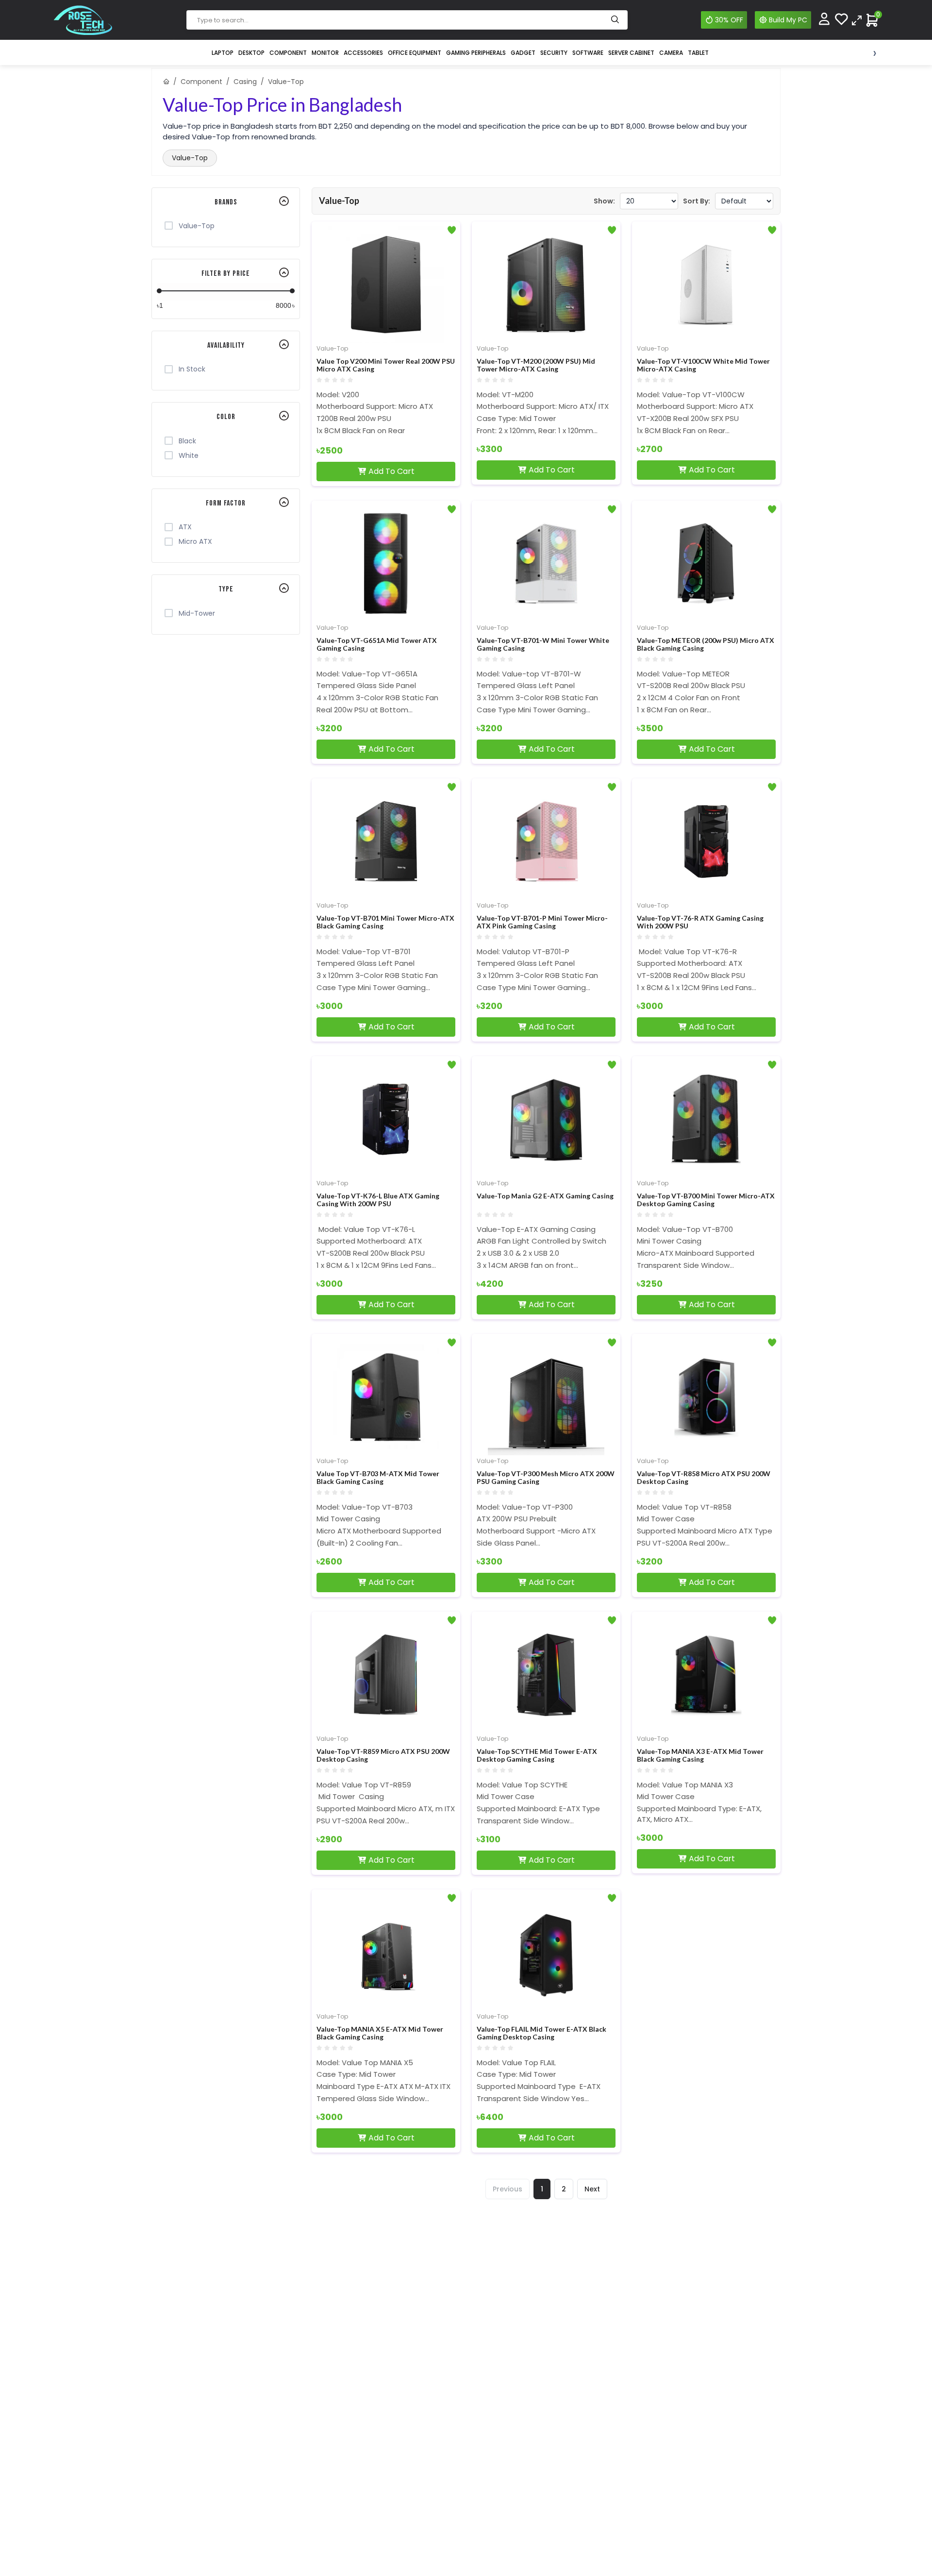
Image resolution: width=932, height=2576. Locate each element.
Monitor (325, 53)
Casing (245, 82)
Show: (604, 201)
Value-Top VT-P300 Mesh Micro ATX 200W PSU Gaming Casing (546, 1478)
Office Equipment (415, 53)
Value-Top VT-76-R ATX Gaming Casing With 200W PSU (700, 922)
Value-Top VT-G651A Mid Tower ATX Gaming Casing (377, 645)
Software (588, 53)
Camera (671, 53)
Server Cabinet (631, 53)
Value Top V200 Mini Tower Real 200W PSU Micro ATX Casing (386, 365)
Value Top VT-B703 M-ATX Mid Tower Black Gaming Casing (378, 1478)
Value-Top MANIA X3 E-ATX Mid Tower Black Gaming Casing (700, 1756)
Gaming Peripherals (476, 53)
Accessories (363, 53)
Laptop (223, 53)
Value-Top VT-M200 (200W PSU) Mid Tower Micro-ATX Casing (536, 365)
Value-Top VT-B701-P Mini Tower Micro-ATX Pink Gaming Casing (542, 922)
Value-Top (190, 158)
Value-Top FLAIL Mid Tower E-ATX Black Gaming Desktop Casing (541, 2033)
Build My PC (788, 20)
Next (592, 2189)
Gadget (523, 53)
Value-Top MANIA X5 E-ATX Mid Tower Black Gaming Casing (380, 2033)
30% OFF (729, 20)
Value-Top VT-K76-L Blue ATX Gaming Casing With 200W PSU (378, 1200)
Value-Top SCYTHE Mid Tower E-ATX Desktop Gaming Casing (537, 1756)
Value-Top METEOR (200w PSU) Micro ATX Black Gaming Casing (706, 645)
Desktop (251, 53)
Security (554, 53)
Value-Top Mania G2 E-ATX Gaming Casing (545, 1196)
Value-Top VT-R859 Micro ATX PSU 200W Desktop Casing (383, 1756)
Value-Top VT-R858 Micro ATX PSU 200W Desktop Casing (704, 1478)
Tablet (698, 53)
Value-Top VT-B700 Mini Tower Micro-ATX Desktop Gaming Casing (706, 1200)
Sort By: (697, 201)
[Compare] (857, 20)
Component (288, 53)
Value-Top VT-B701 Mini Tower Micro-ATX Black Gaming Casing (385, 922)
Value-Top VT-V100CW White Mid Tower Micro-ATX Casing (703, 365)
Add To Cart (391, 471)
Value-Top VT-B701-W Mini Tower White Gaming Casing (543, 645)
